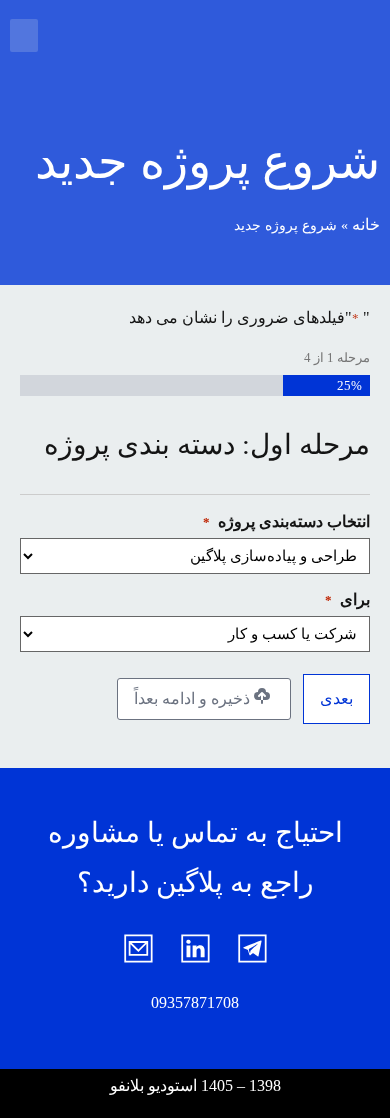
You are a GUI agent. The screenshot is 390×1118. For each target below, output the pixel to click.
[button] (24, 35)
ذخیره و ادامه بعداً (194, 698)
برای (347, 600)
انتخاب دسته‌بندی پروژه (286, 522)
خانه (366, 224)
